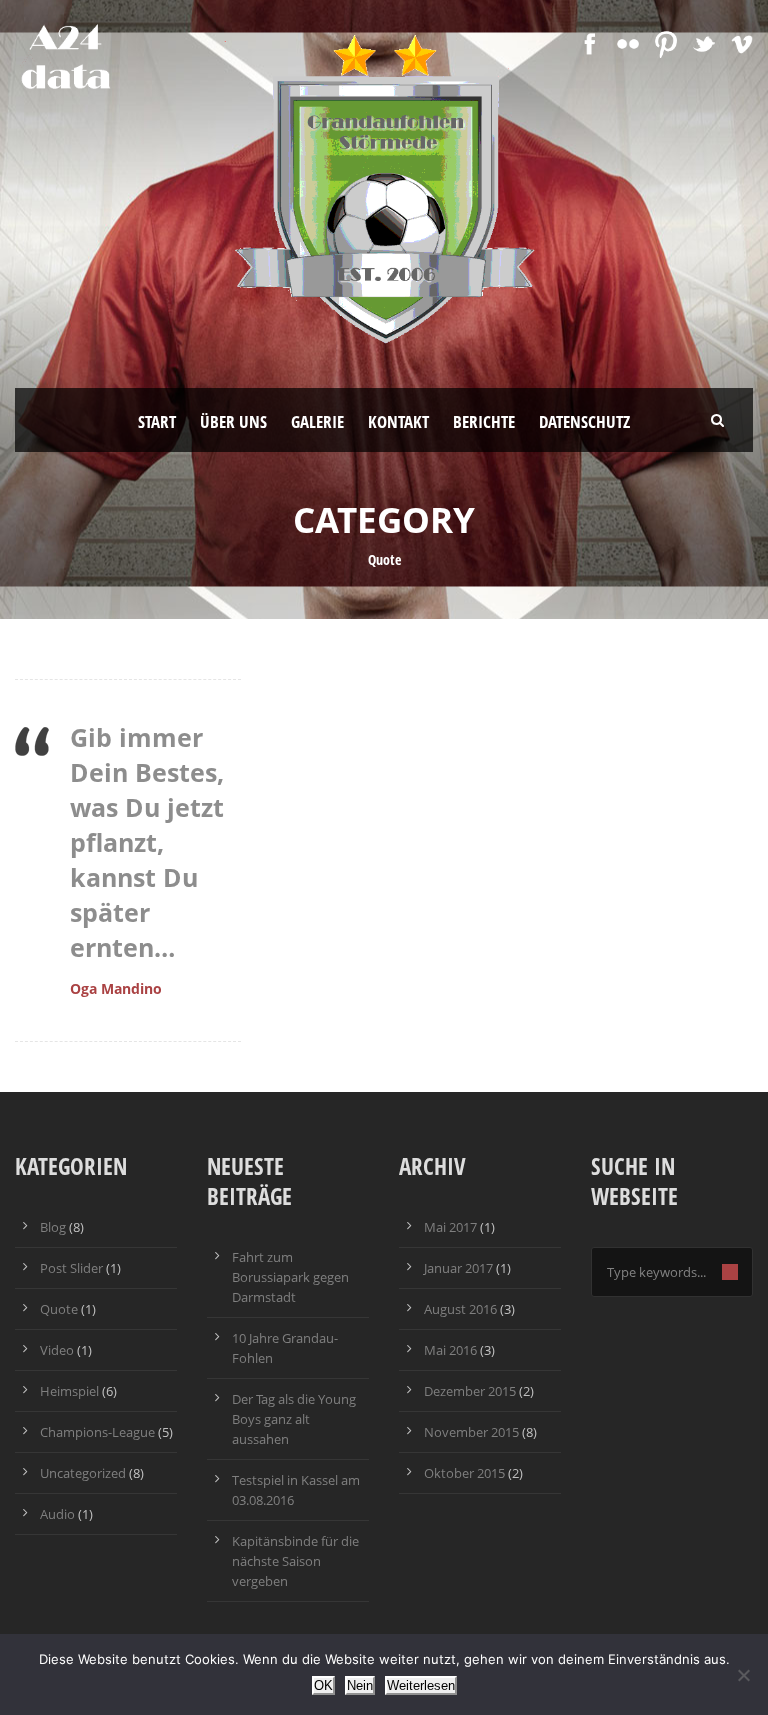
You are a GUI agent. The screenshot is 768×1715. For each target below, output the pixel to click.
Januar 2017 (458, 1268)
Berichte (484, 421)
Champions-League (97, 1432)
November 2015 (471, 1432)
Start (157, 421)
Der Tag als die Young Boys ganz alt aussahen (294, 1419)
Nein (360, 1685)
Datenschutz (584, 421)
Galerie (317, 421)
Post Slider (71, 1268)
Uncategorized (83, 1473)
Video (57, 1350)
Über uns (233, 421)
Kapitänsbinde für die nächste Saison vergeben (295, 1561)
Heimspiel (69, 1391)
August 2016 (460, 1309)
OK (323, 1685)
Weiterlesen (421, 1685)
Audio (57, 1514)
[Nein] (743, 1675)
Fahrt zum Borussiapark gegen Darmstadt (290, 1277)
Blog (53, 1227)
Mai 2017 (450, 1227)
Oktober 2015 (464, 1473)
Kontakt (398, 421)
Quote (59, 1309)
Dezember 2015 (470, 1391)
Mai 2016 (450, 1350)
